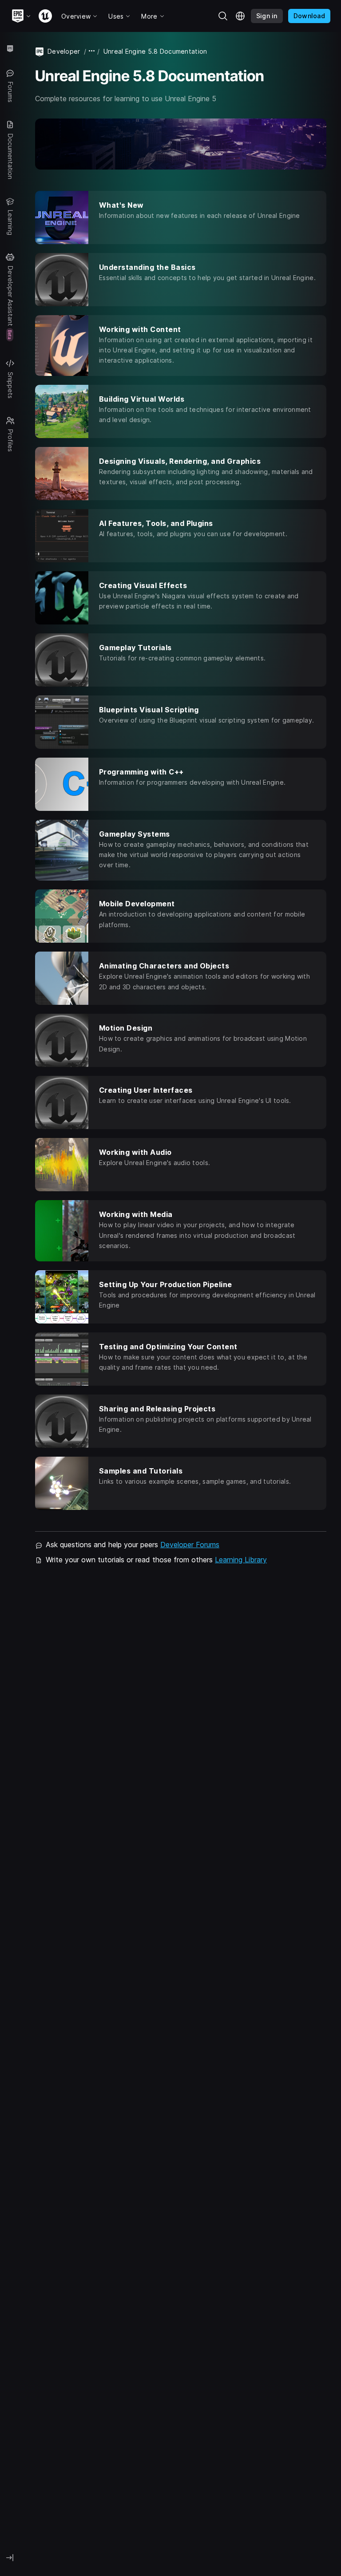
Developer (64, 51)
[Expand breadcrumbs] (92, 51)
